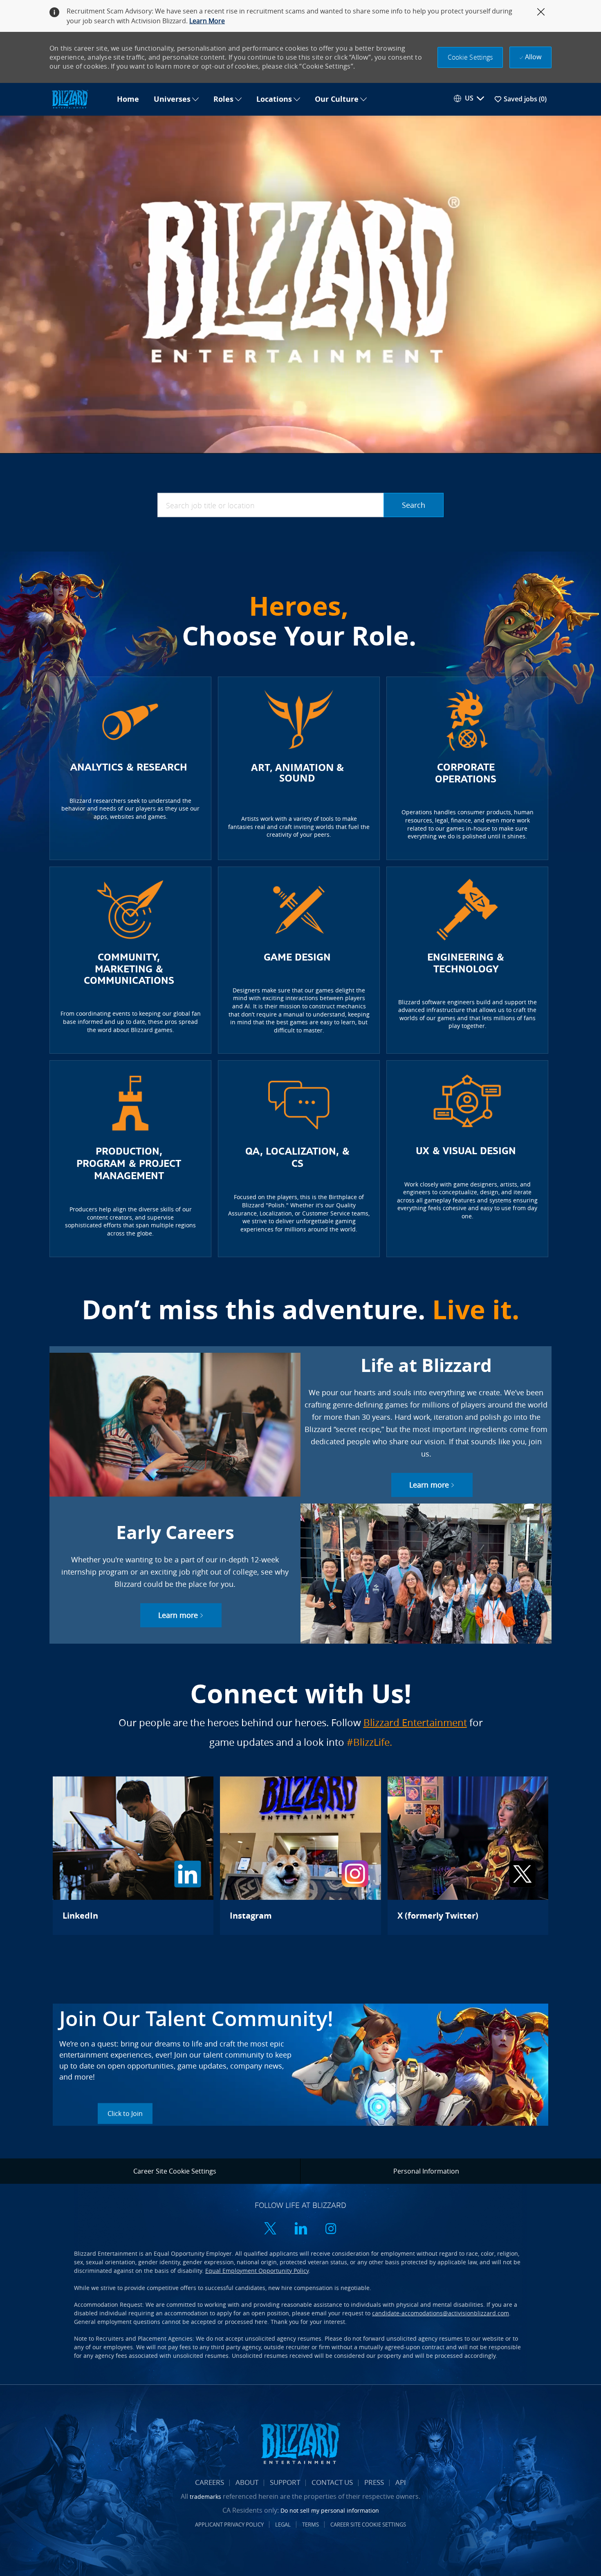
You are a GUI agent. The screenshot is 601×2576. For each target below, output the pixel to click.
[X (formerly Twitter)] (468, 1856)
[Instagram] (300, 1856)
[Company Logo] (80, 99)
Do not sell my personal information (330, 2510)
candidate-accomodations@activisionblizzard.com (441, 2313)
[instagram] (331, 2229)
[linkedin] (300, 2229)
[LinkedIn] (133, 1856)
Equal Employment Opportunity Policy (257, 2271)
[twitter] (270, 2229)
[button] (470, 57)
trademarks (205, 2497)
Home (128, 99)
